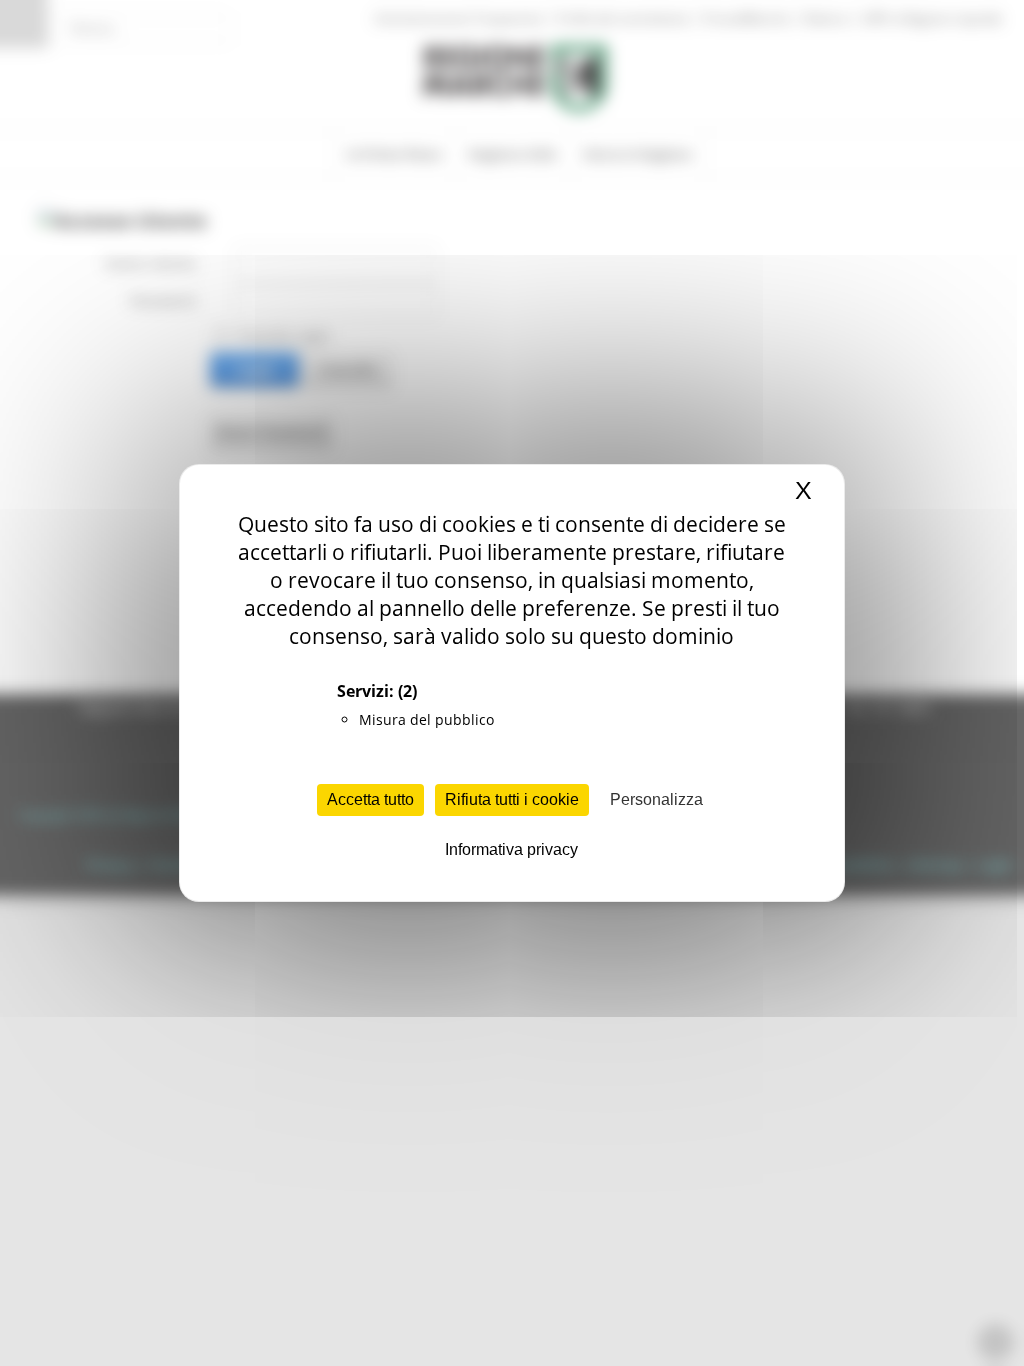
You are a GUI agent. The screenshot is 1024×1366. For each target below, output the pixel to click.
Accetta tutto (370, 799)
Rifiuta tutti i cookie (512, 799)
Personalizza (656, 799)
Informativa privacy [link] (511, 849)
